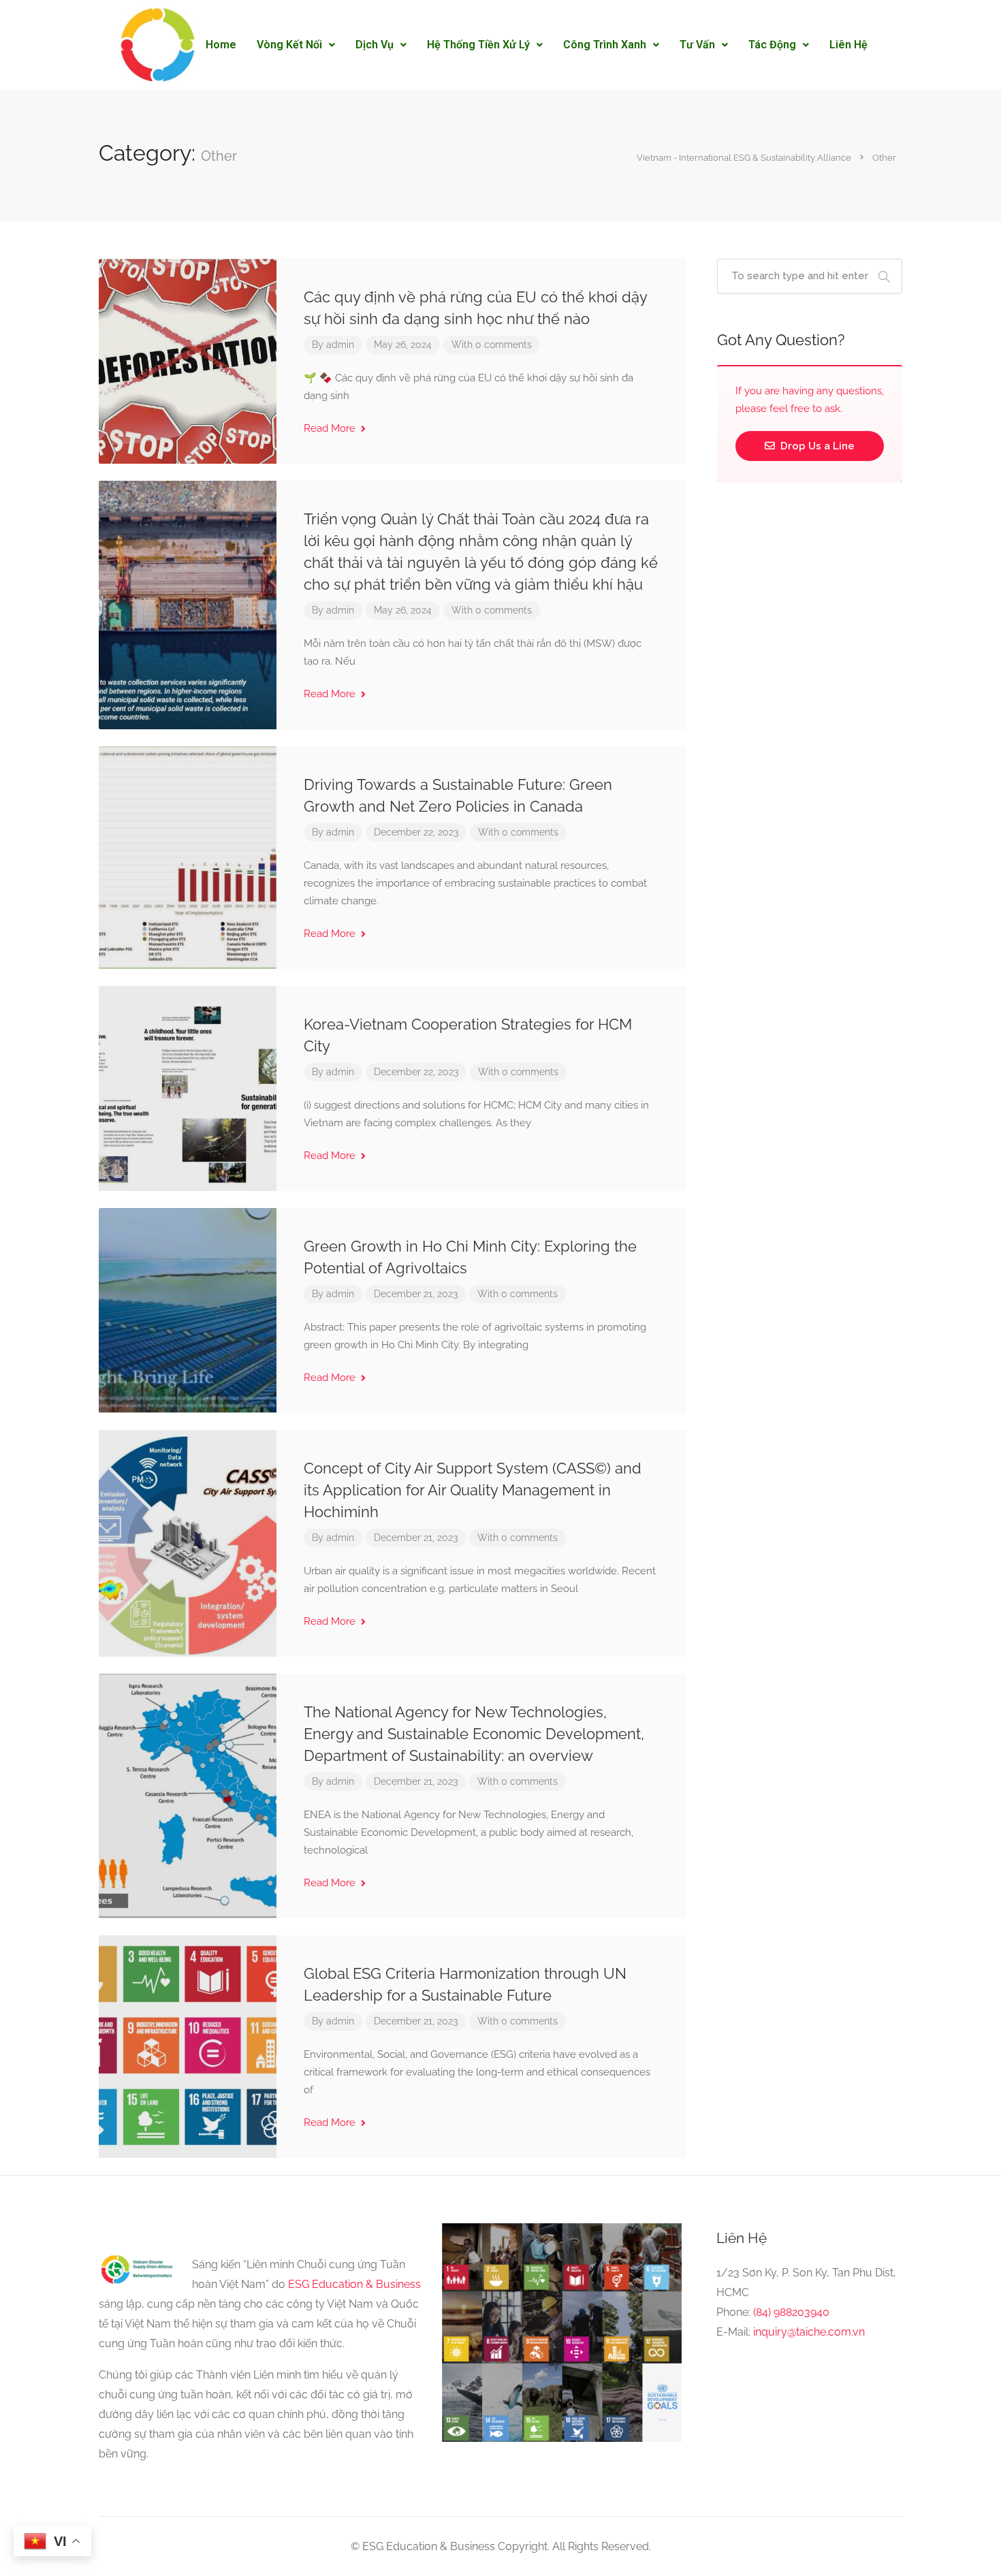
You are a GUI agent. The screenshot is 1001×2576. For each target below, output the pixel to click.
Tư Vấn (697, 45)
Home (221, 45)
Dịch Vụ (375, 45)
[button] (296, 45)
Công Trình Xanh (605, 45)
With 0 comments (492, 345)
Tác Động (772, 45)
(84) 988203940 (791, 2312)
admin (340, 345)
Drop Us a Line (816, 446)
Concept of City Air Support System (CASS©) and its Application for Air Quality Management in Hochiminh (473, 1490)
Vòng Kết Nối (289, 45)
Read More (331, 428)
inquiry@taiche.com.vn (809, 2332)
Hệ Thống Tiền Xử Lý (478, 45)
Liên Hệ (848, 45)
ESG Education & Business (354, 2284)
